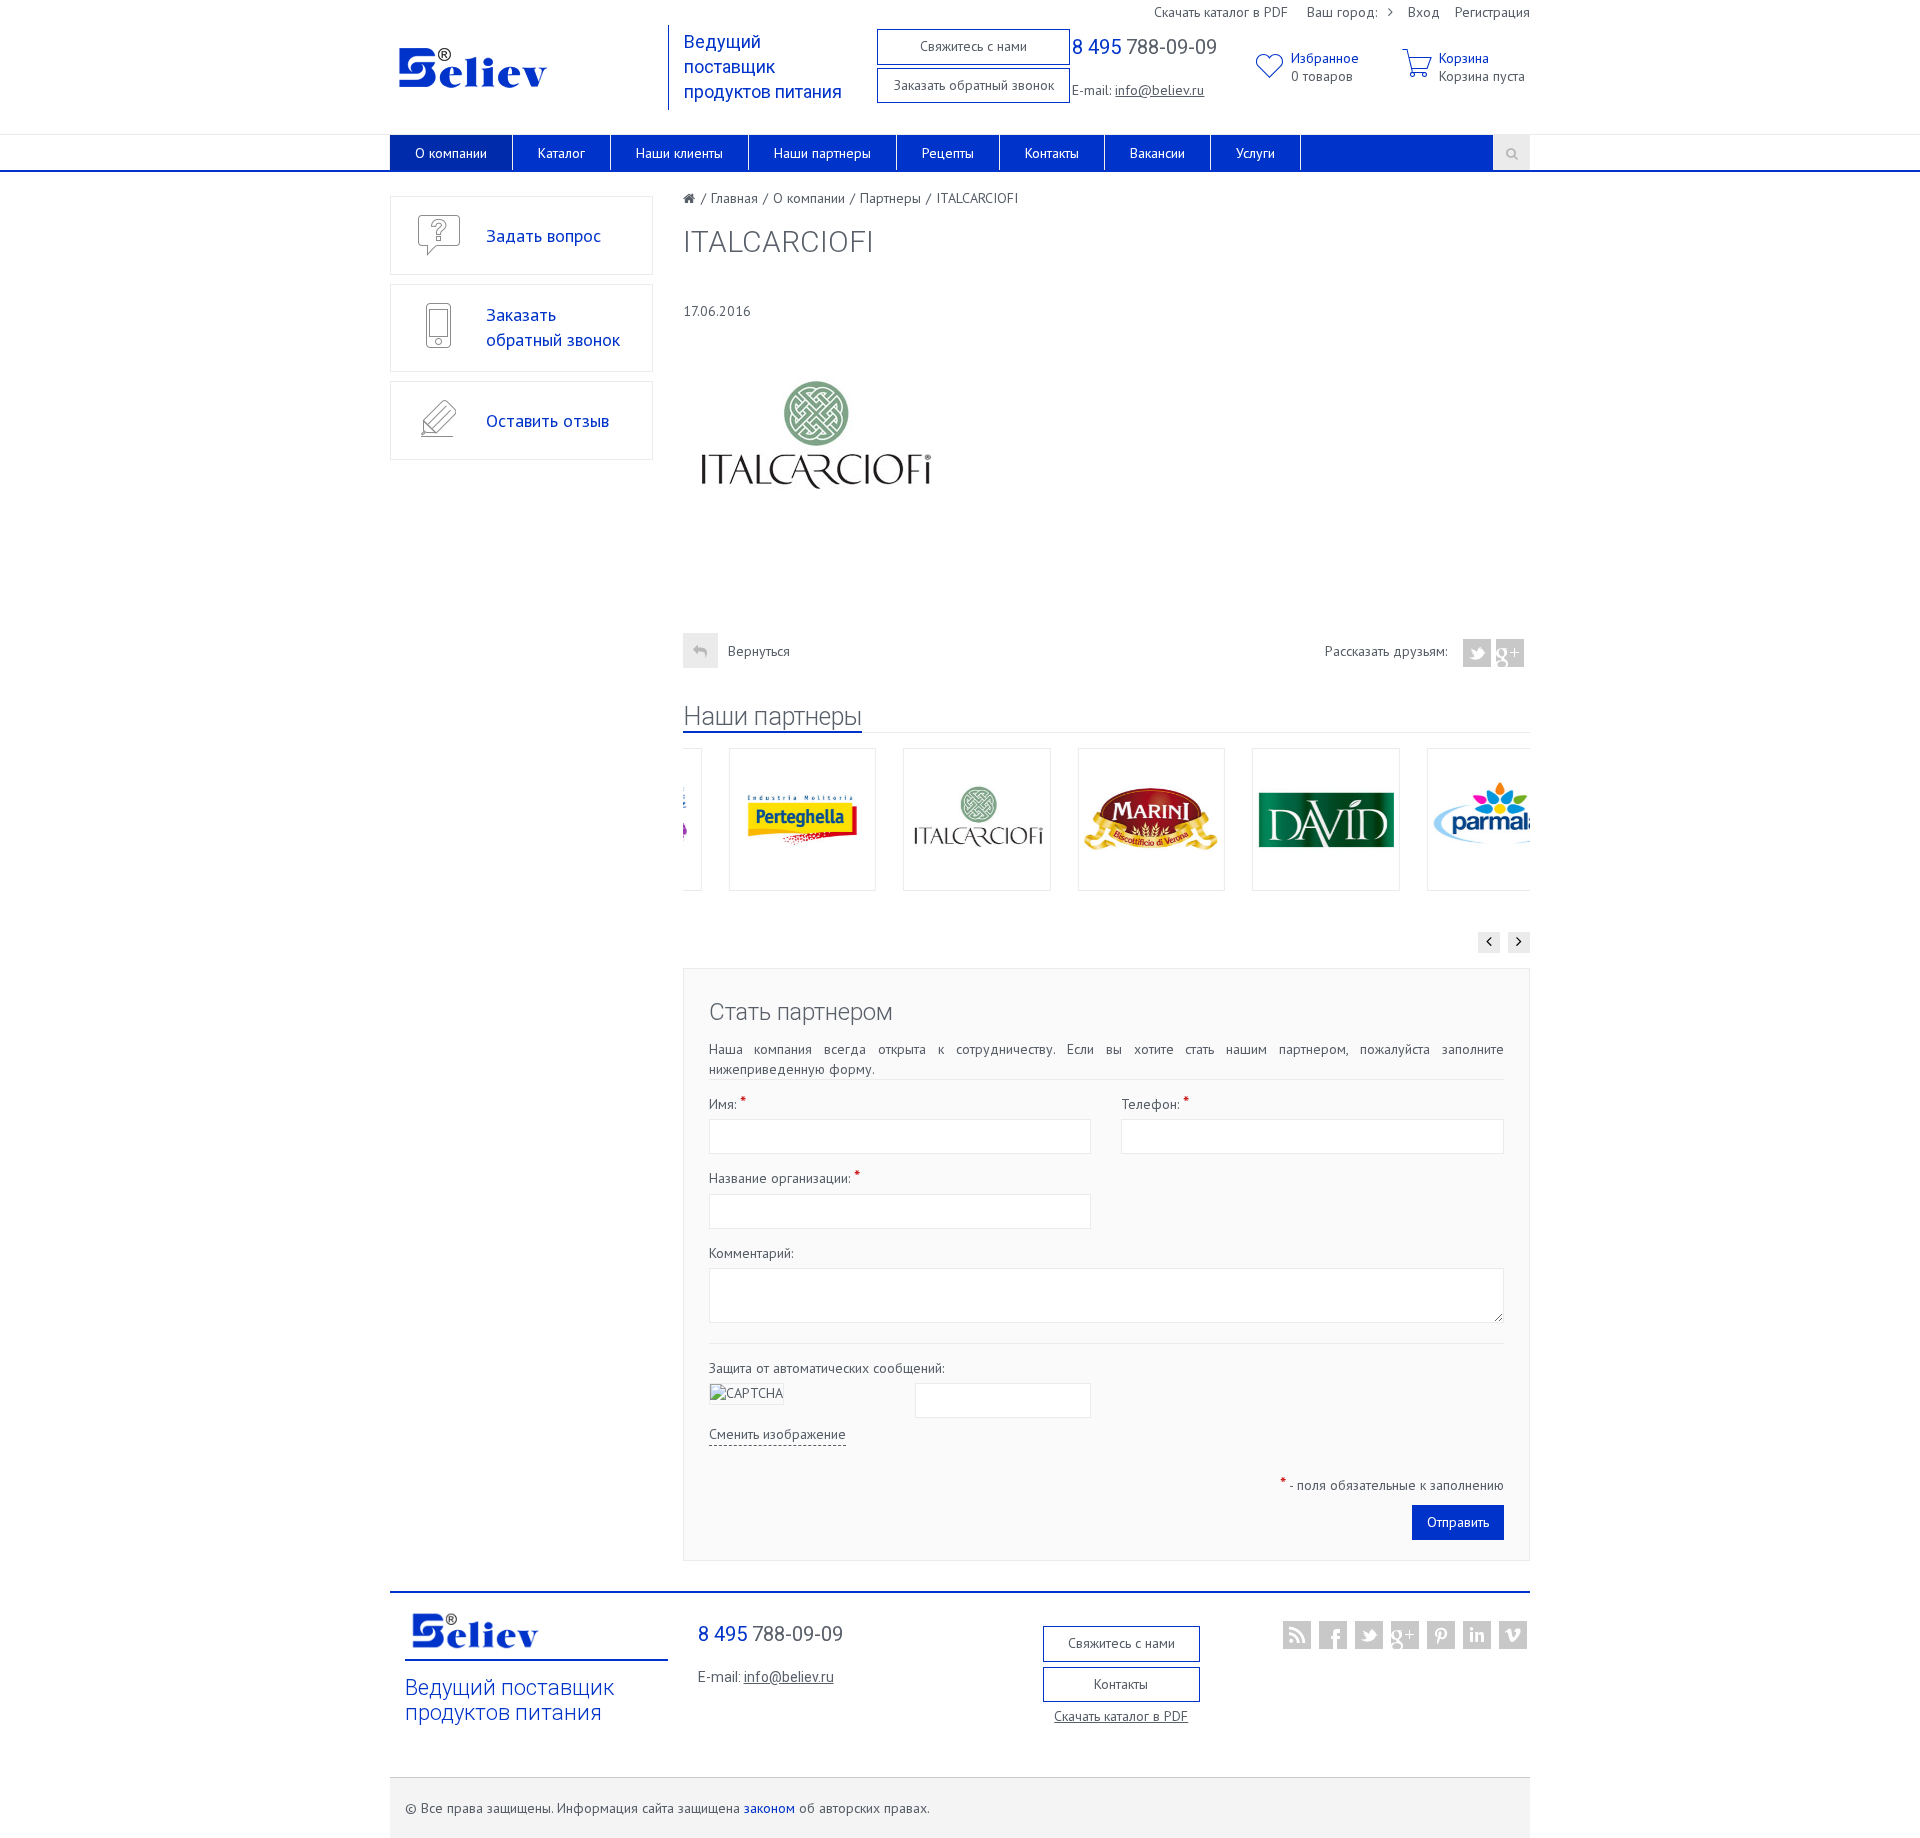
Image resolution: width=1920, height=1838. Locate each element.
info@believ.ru (1159, 90)
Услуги (1255, 153)
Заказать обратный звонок (974, 85)
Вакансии (1157, 153)
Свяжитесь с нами (973, 46)
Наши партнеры (822, 153)
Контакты (1052, 153)
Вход (1424, 12)
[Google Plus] (1510, 653)
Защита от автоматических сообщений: (826, 1368)
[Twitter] (1477, 653)
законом (769, 1808)
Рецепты (948, 153)
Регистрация (1492, 12)
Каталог (561, 153)
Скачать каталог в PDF (1221, 12)
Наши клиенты (679, 153)
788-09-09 (1144, 47)
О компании (451, 153)
